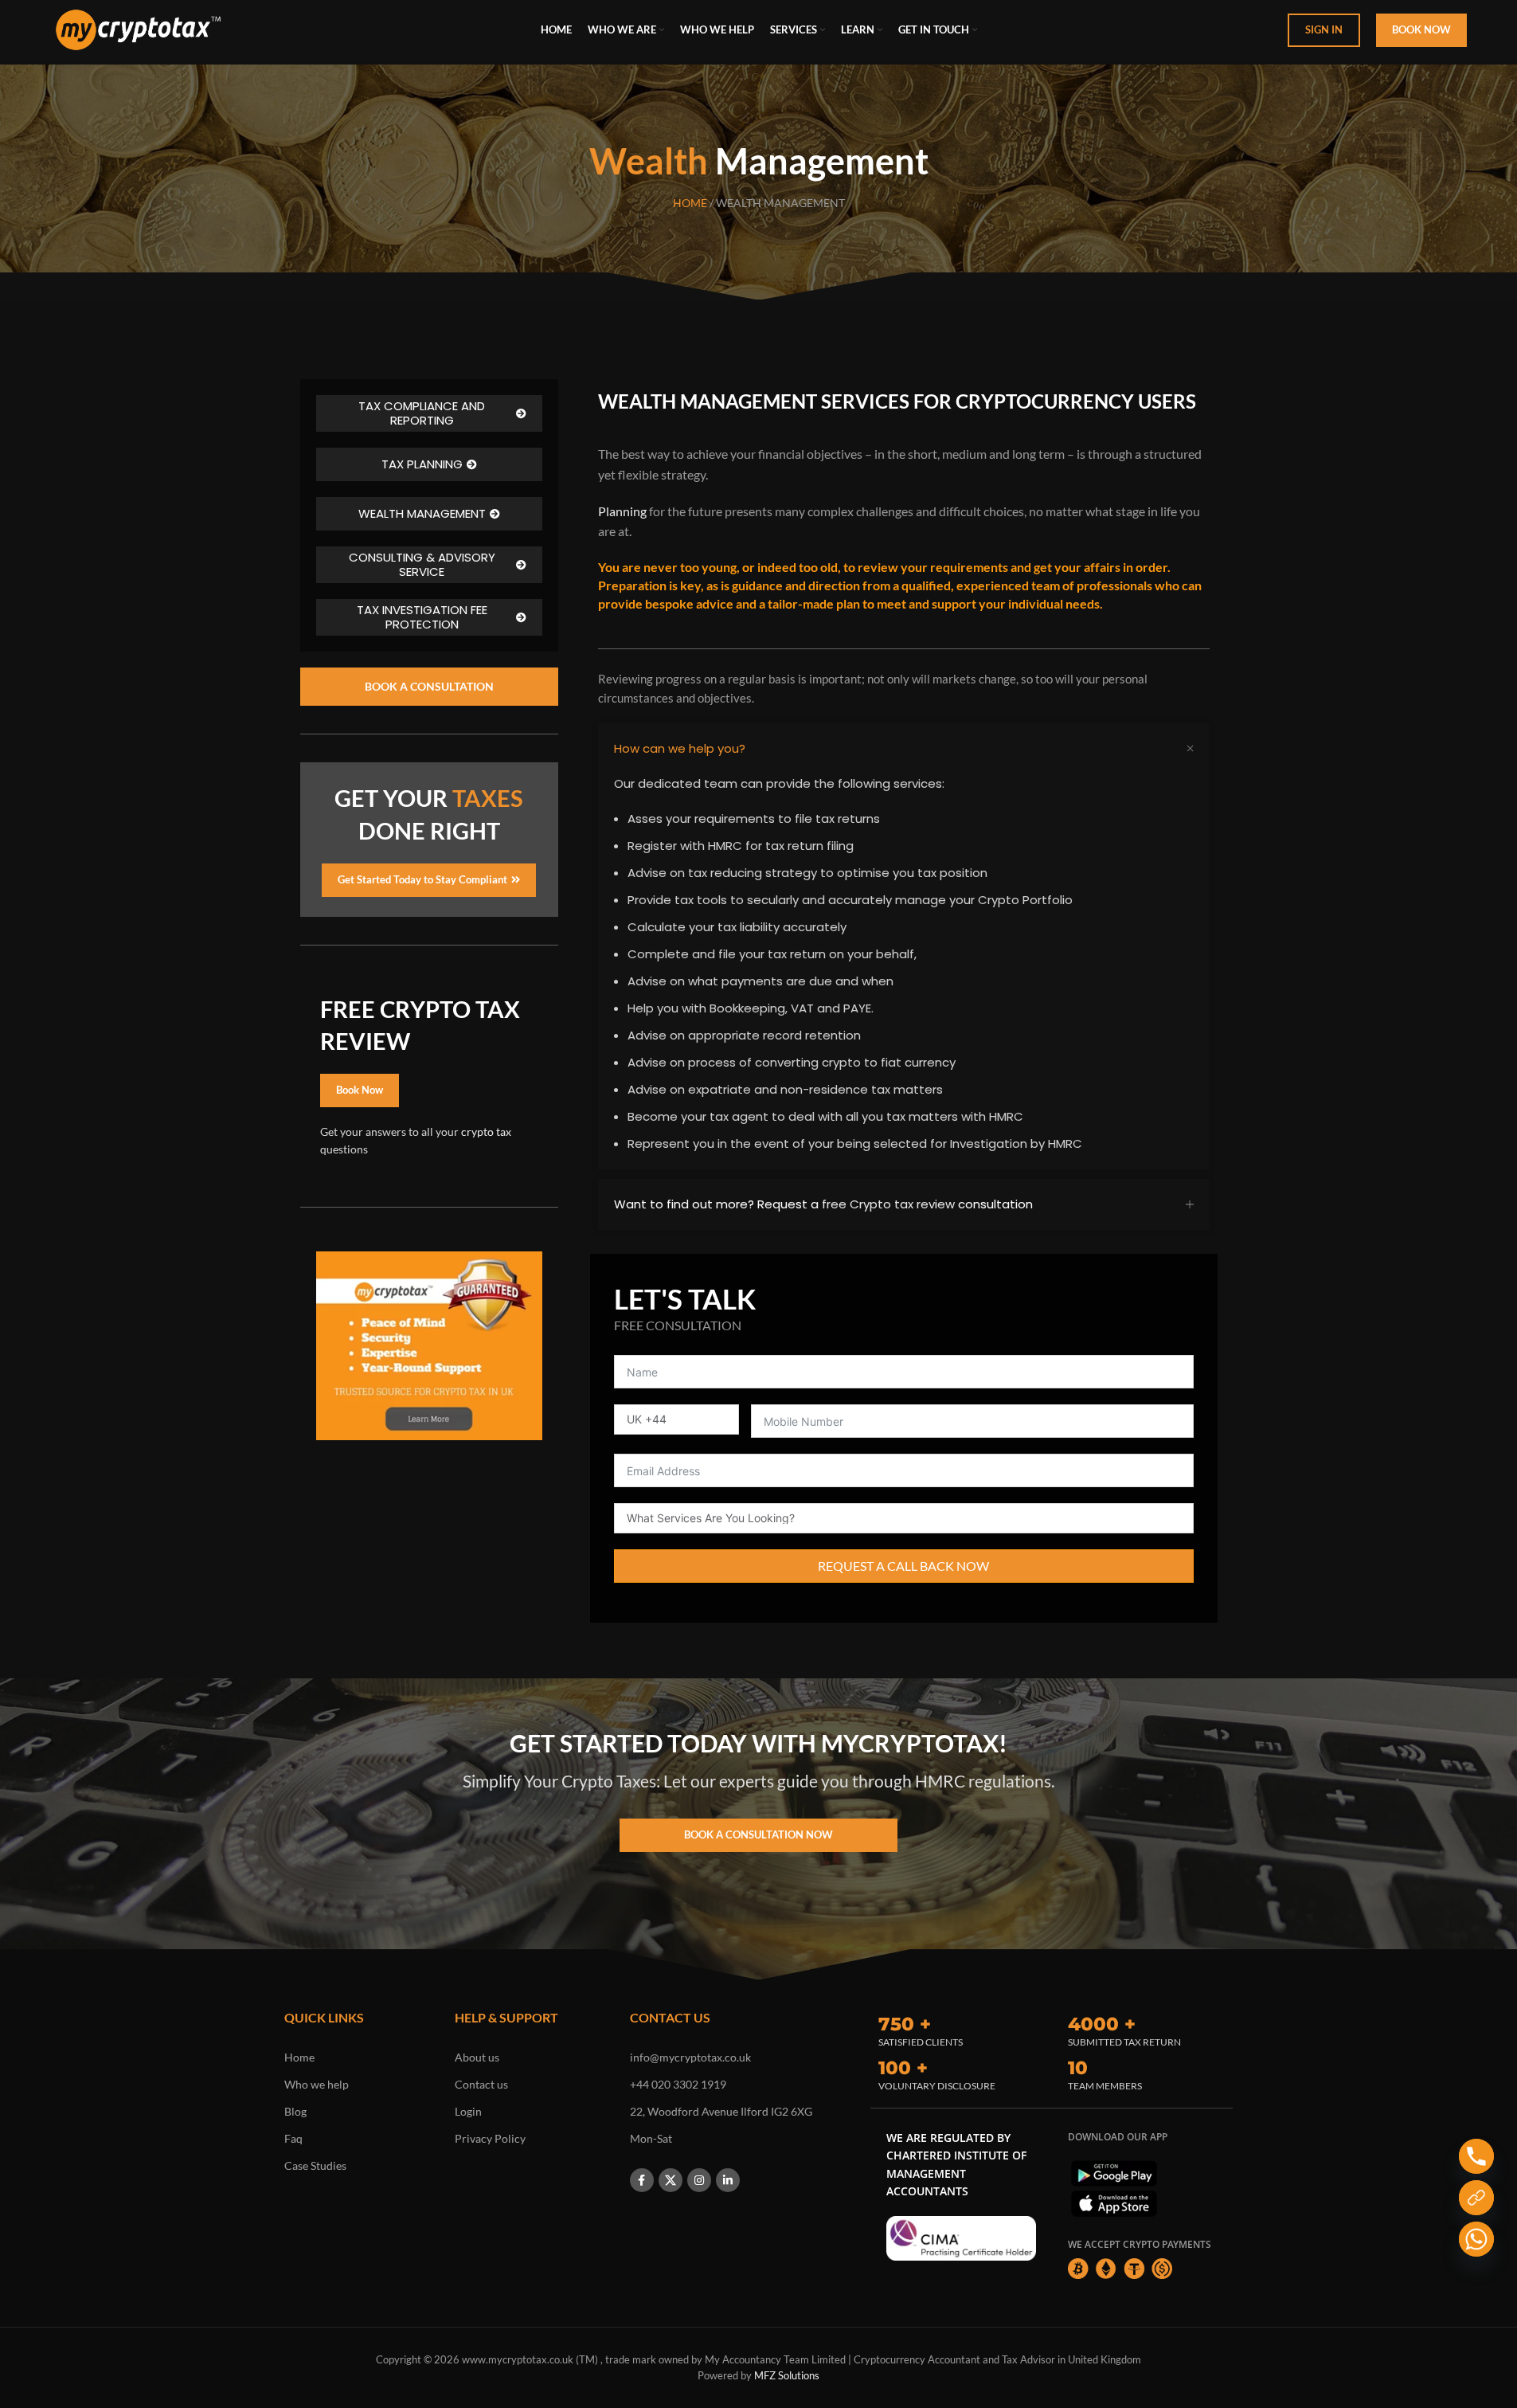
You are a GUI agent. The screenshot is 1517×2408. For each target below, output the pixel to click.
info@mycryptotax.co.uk (690, 2057)
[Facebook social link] (642, 2180)
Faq (293, 2138)
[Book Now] (1476, 2198)
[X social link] (671, 2180)
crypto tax (486, 1132)
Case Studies (315, 2165)
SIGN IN (1324, 29)
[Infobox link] (957, 2029)
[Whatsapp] (1476, 2239)
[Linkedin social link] (728, 2180)
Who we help (317, 2084)
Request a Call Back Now (903, 1566)
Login (468, 2111)
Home (299, 2057)
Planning (622, 511)
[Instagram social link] (699, 2180)
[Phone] (1476, 2156)
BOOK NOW (1421, 29)
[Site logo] (138, 28)
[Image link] (961, 2237)
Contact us (481, 2084)
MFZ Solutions (787, 2375)
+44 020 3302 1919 (678, 2084)
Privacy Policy (490, 2138)
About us (477, 2057)
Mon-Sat (651, 2138)
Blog (295, 2111)
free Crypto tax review (888, 1204)
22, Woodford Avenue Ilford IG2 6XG (721, 2111)
